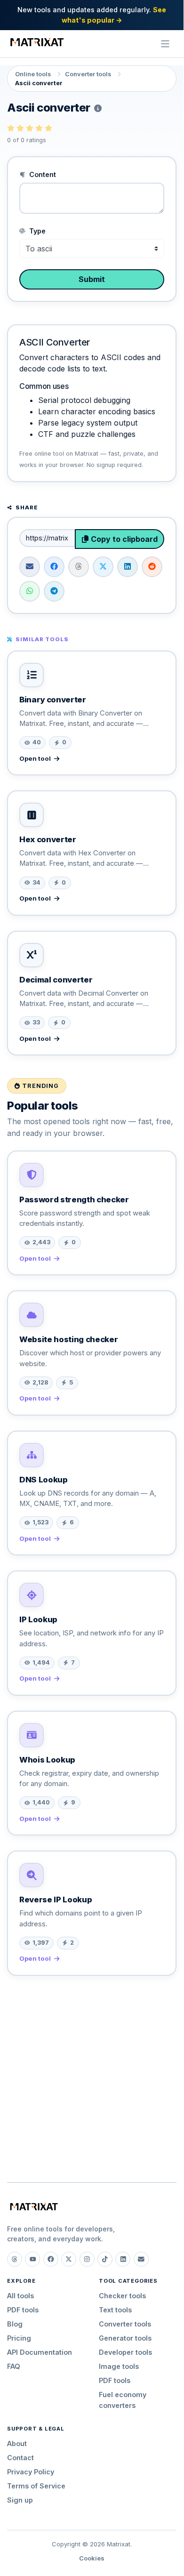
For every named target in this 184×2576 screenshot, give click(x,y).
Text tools (115, 2310)
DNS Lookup (44, 1480)
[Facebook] (51, 2259)
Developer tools (125, 2352)
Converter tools (88, 74)
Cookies (92, 2558)
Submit (92, 279)
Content (42, 174)
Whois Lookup (47, 1760)
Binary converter (53, 700)
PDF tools (23, 2310)
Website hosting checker (68, 1339)
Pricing (19, 2338)
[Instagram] (87, 2259)
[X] (69, 2259)
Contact (20, 2458)
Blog (15, 2324)
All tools (20, 2296)
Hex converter (48, 839)
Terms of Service (36, 2486)
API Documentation (40, 2352)
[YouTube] (32, 2259)
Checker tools (122, 2296)
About (17, 2443)
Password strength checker (74, 1199)
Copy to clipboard (123, 539)
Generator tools (125, 2338)
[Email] (141, 2259)
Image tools (119, 2366)
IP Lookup (38, 1619)
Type (36, 231)
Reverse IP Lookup (56, 1900)
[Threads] (15, 2259)
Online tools (33, 74)
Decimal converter (56, 980)
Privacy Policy (31, 2472)
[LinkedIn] (123, 2259)
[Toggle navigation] (165, 44)
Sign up (20, 2500)
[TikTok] (105, 2259)
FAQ (14, 2366)
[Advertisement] (92, 2075)
